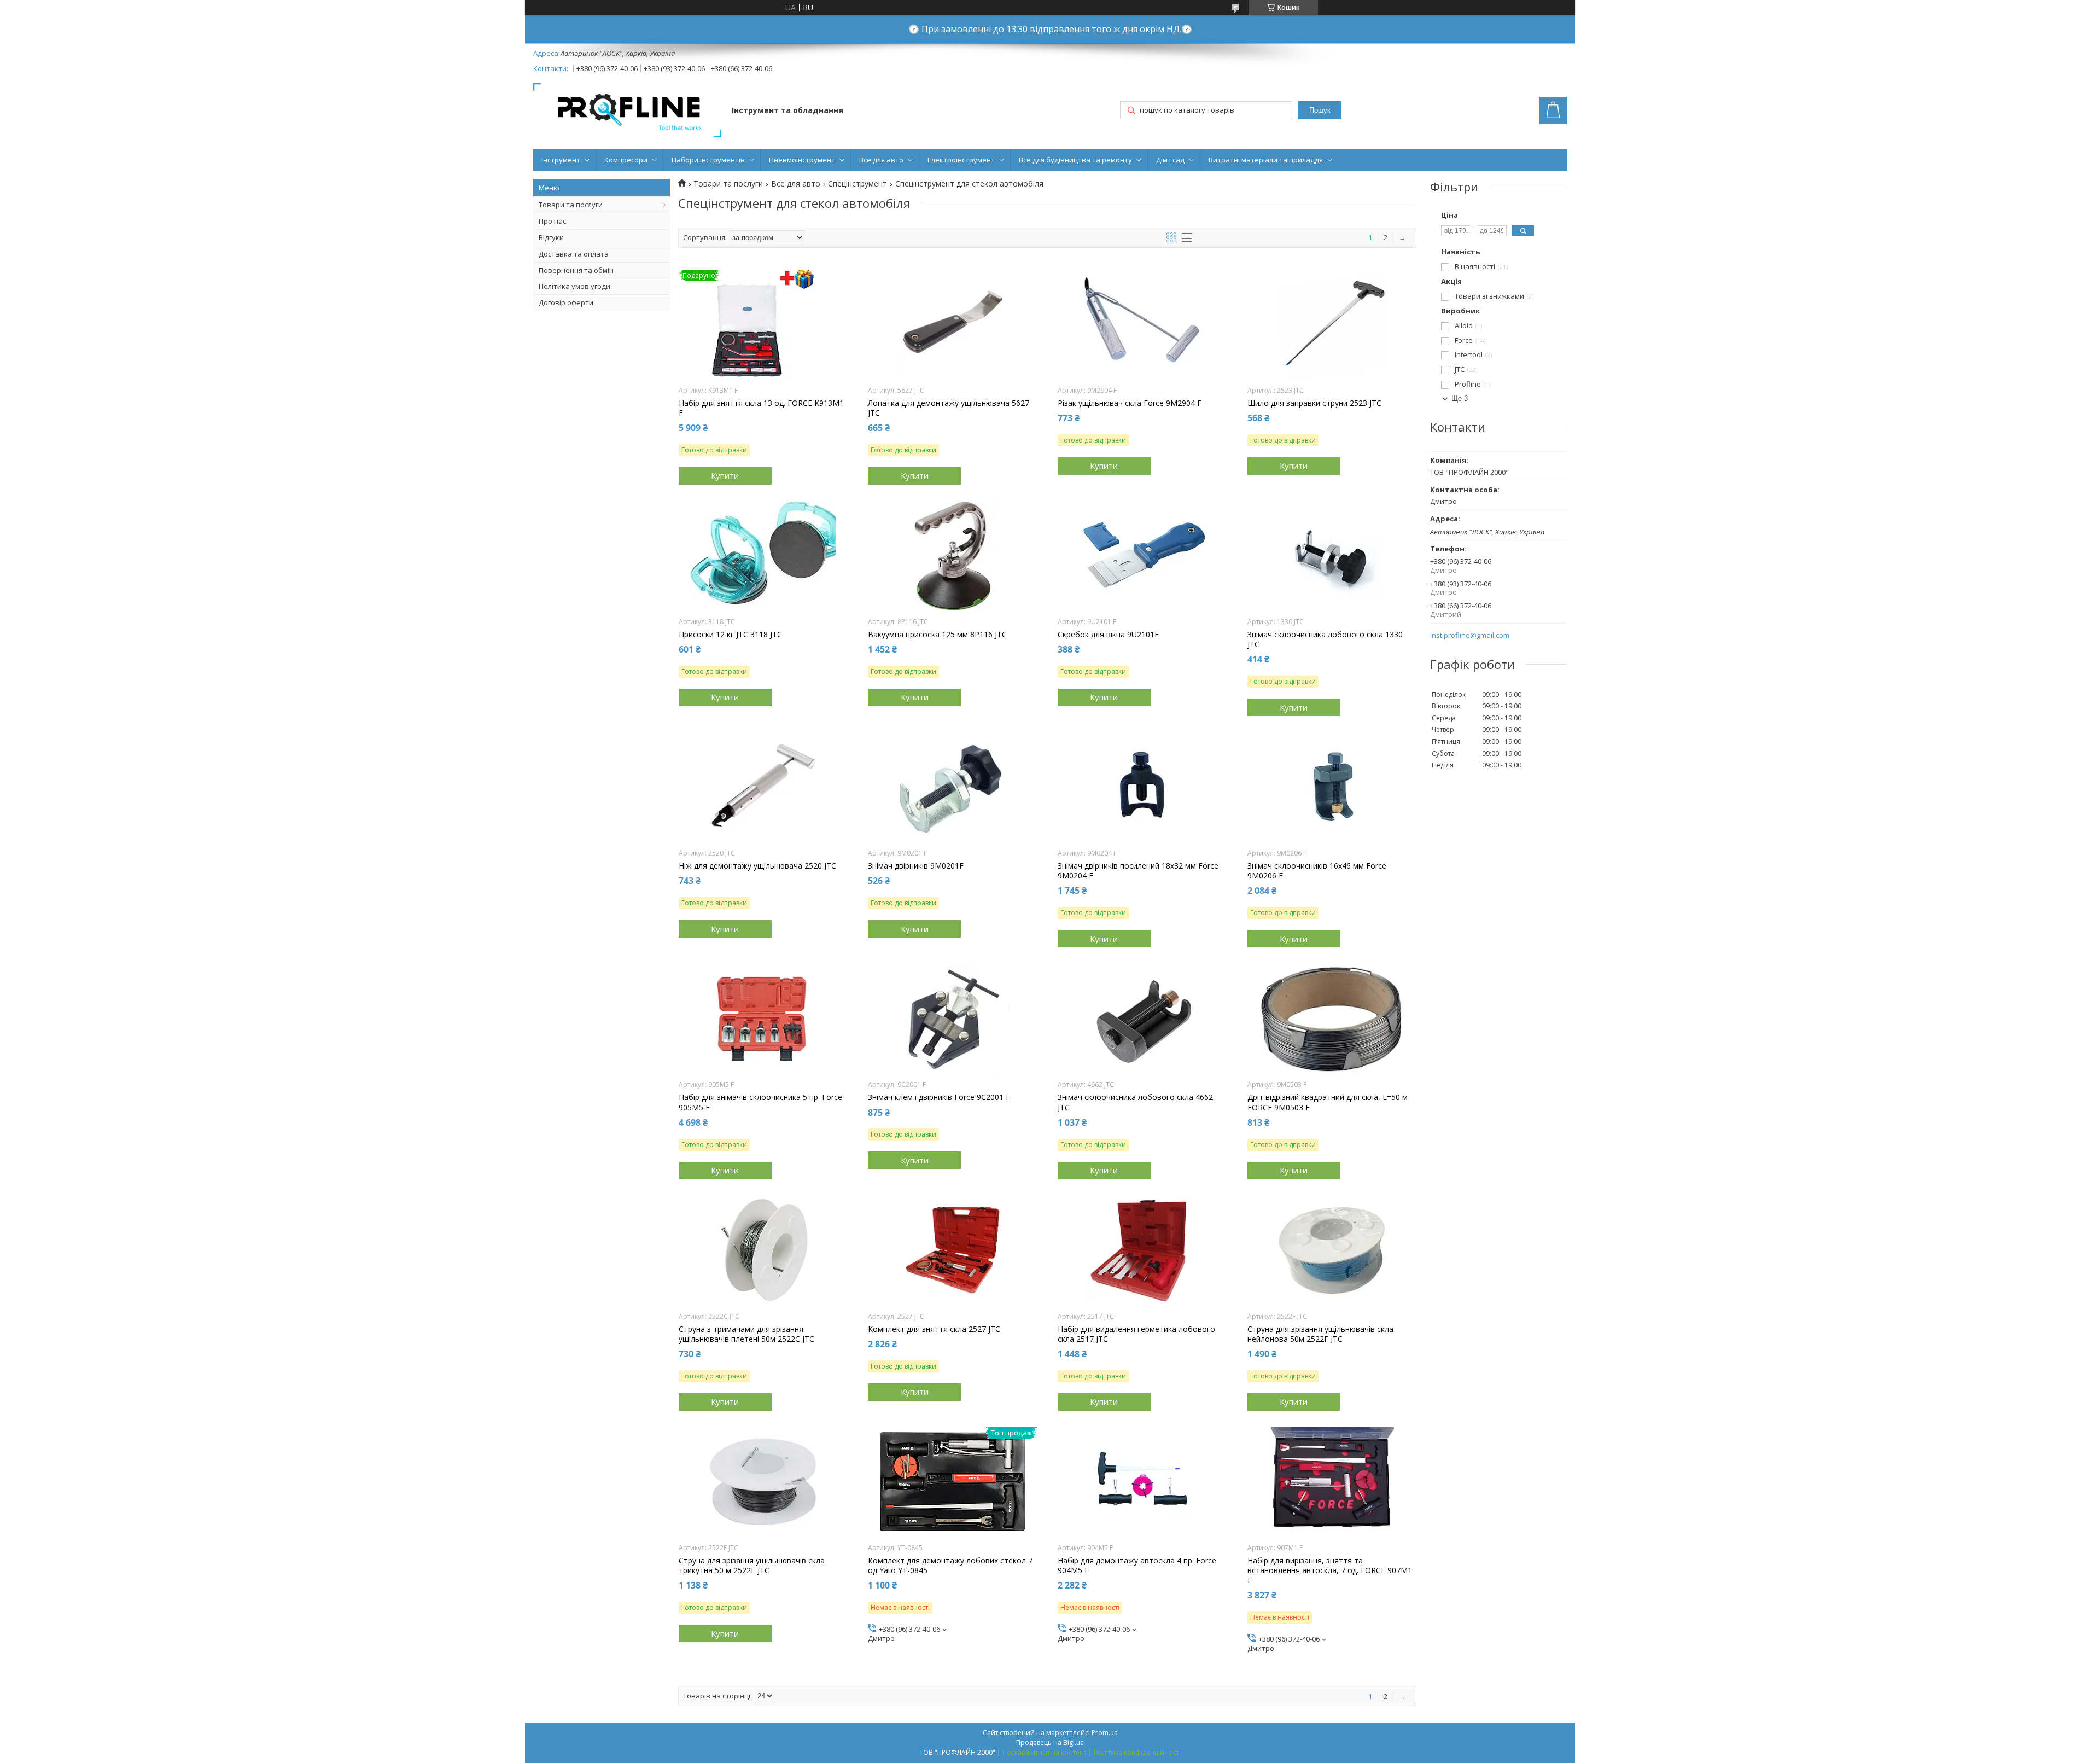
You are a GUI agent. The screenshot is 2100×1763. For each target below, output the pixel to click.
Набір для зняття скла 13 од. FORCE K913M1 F (761, 408)
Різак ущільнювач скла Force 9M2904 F (1130, 403)
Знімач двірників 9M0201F (916, 866)
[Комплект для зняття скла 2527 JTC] (952, 1250)
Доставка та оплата (574, 254)
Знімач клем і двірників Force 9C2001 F (939, 1097)
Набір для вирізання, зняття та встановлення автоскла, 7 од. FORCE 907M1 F (1330, 1570)
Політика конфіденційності (1137, 1752)
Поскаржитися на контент (1045, 1752)
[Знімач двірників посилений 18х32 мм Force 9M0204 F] (1142, 787)
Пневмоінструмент (802, 160)
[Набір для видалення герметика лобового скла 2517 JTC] (1142, 1250)
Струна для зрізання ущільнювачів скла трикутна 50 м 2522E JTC (752, 1566)
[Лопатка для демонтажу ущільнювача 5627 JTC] (952, 324)
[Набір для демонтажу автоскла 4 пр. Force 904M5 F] (1142, 1482)
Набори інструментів (708, 160)
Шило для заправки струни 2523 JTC (1314, 403)
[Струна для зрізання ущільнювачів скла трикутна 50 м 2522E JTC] (763, 1482)
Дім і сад (1170, 160)
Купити (725, 475)
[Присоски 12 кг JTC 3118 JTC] (763, 556)
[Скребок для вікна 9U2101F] (1142, 556)
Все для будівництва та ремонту (1075, 160)
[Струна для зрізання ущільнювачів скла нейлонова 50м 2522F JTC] (1332, 1250)
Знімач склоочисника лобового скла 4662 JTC (1135, 1102)
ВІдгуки (551, 237)
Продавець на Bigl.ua (1050, 1742)
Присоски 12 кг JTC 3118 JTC (730, 635)
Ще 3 (1460, 398)
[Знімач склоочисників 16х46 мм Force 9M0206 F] (1332, 787)
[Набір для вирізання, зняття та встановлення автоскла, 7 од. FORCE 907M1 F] (1332, 1482)
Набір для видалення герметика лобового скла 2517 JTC (1136, 1334)
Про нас (552, 221)
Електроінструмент (961, 160)
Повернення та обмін (576, 270)
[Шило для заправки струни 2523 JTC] (1332, 324)
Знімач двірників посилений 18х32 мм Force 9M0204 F (1138, 871)
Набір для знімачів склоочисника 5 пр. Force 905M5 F (760, 1102)
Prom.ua (1105, 1733)
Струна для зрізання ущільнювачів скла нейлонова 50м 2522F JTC (1320, 1334)
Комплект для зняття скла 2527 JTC (934, 1329)
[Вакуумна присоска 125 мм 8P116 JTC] (952, 556)
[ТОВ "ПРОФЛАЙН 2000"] (627, 111)
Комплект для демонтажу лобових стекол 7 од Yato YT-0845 (950, 1566)
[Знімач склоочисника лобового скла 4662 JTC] (1142, 1019)
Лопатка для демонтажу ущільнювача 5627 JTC (949, 408)
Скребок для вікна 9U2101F (1108, 635)
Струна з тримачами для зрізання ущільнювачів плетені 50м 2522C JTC (746, 1334)
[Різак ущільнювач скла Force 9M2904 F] (1142, 324)
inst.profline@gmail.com (1470, 635)
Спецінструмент (857, 184)
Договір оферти (566, 302)
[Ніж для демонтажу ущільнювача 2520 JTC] (763, 787)
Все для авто (881, 160)
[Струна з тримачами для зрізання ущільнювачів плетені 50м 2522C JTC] (763, 1250)
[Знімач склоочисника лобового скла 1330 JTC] (1332, 556)
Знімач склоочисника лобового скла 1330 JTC (1325, 639)
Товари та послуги (571, 205)
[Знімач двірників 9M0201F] (952, 787)
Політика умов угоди (574, 286)
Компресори (626, 160)
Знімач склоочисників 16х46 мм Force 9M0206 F (1317, 871)
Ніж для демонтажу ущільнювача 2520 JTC (757, 866)
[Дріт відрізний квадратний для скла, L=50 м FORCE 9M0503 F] (1332, 1019)
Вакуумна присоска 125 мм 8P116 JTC (937, 635)
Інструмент (561, 160)
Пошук (1320, 110)
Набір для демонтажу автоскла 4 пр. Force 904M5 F (1137, 1566)
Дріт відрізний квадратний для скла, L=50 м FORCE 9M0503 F (1328, 1102)
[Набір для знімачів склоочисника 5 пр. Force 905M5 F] (763, 1019)
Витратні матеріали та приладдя (1266, 160)
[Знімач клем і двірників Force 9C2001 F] (952, 1019)
